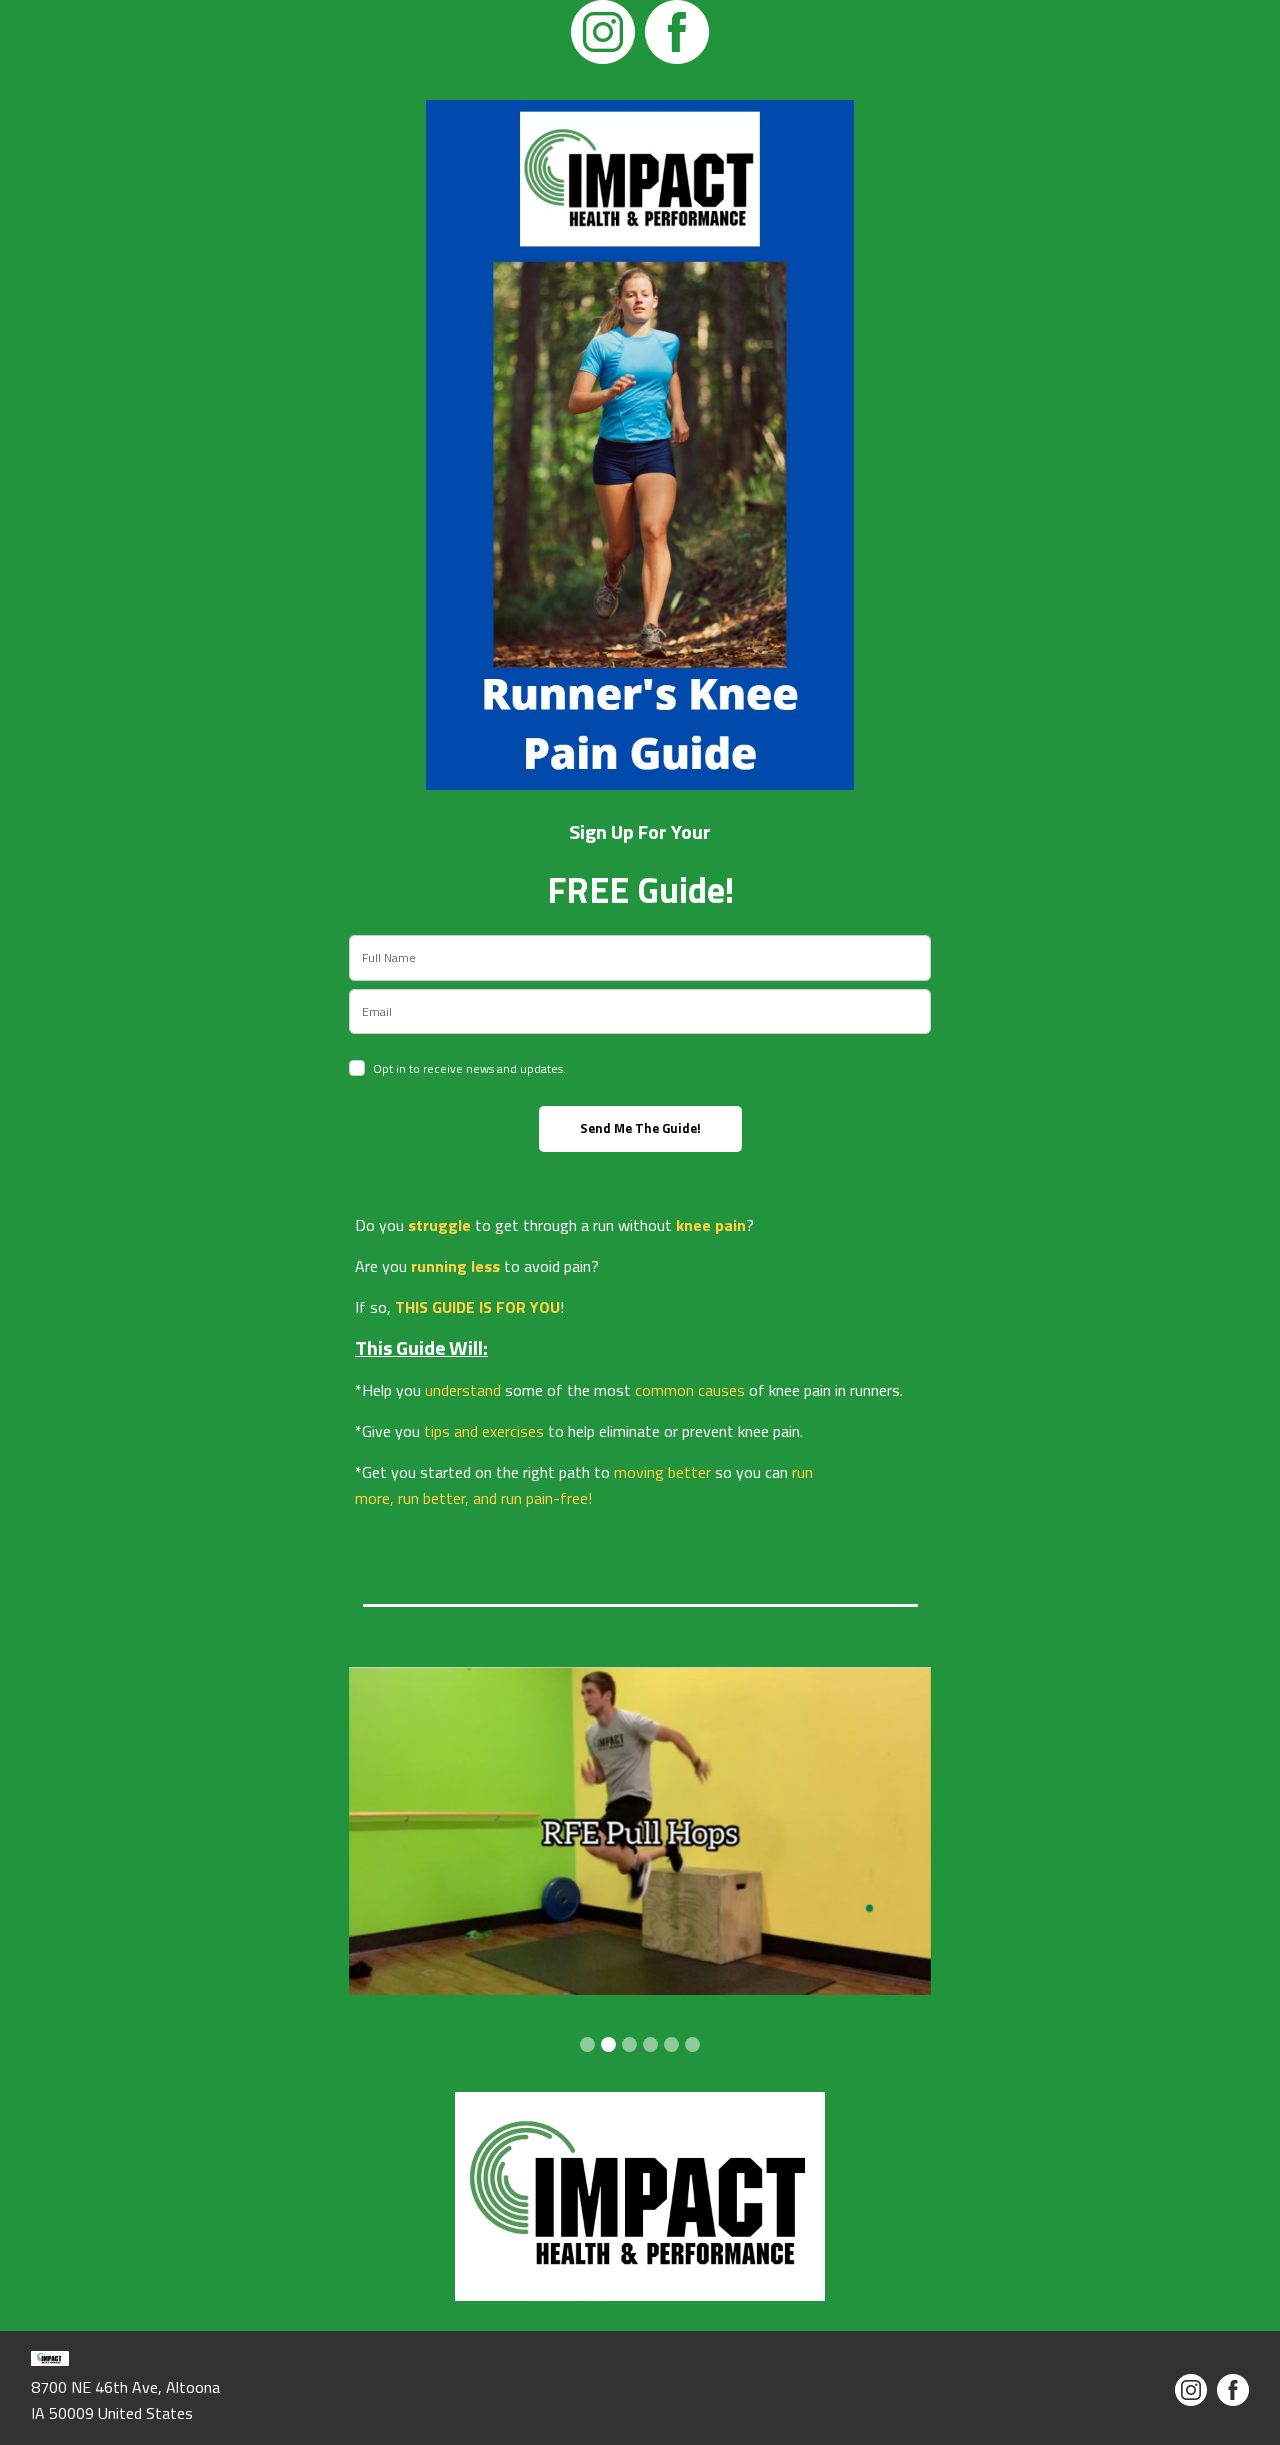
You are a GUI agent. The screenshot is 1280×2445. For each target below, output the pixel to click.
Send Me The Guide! (640, 1128)
